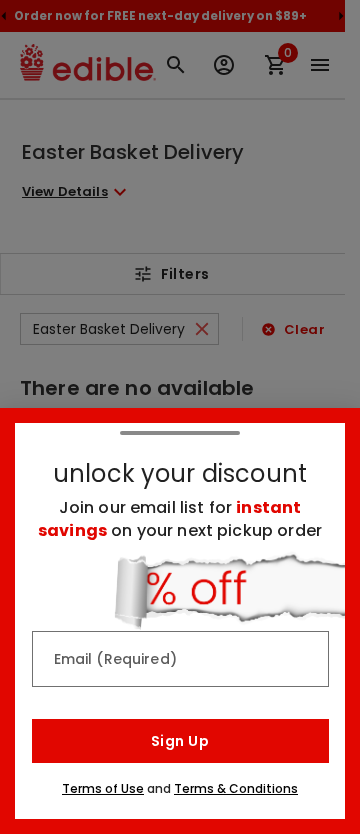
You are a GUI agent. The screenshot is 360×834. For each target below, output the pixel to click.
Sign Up (180, 741)
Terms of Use (103, 788)
